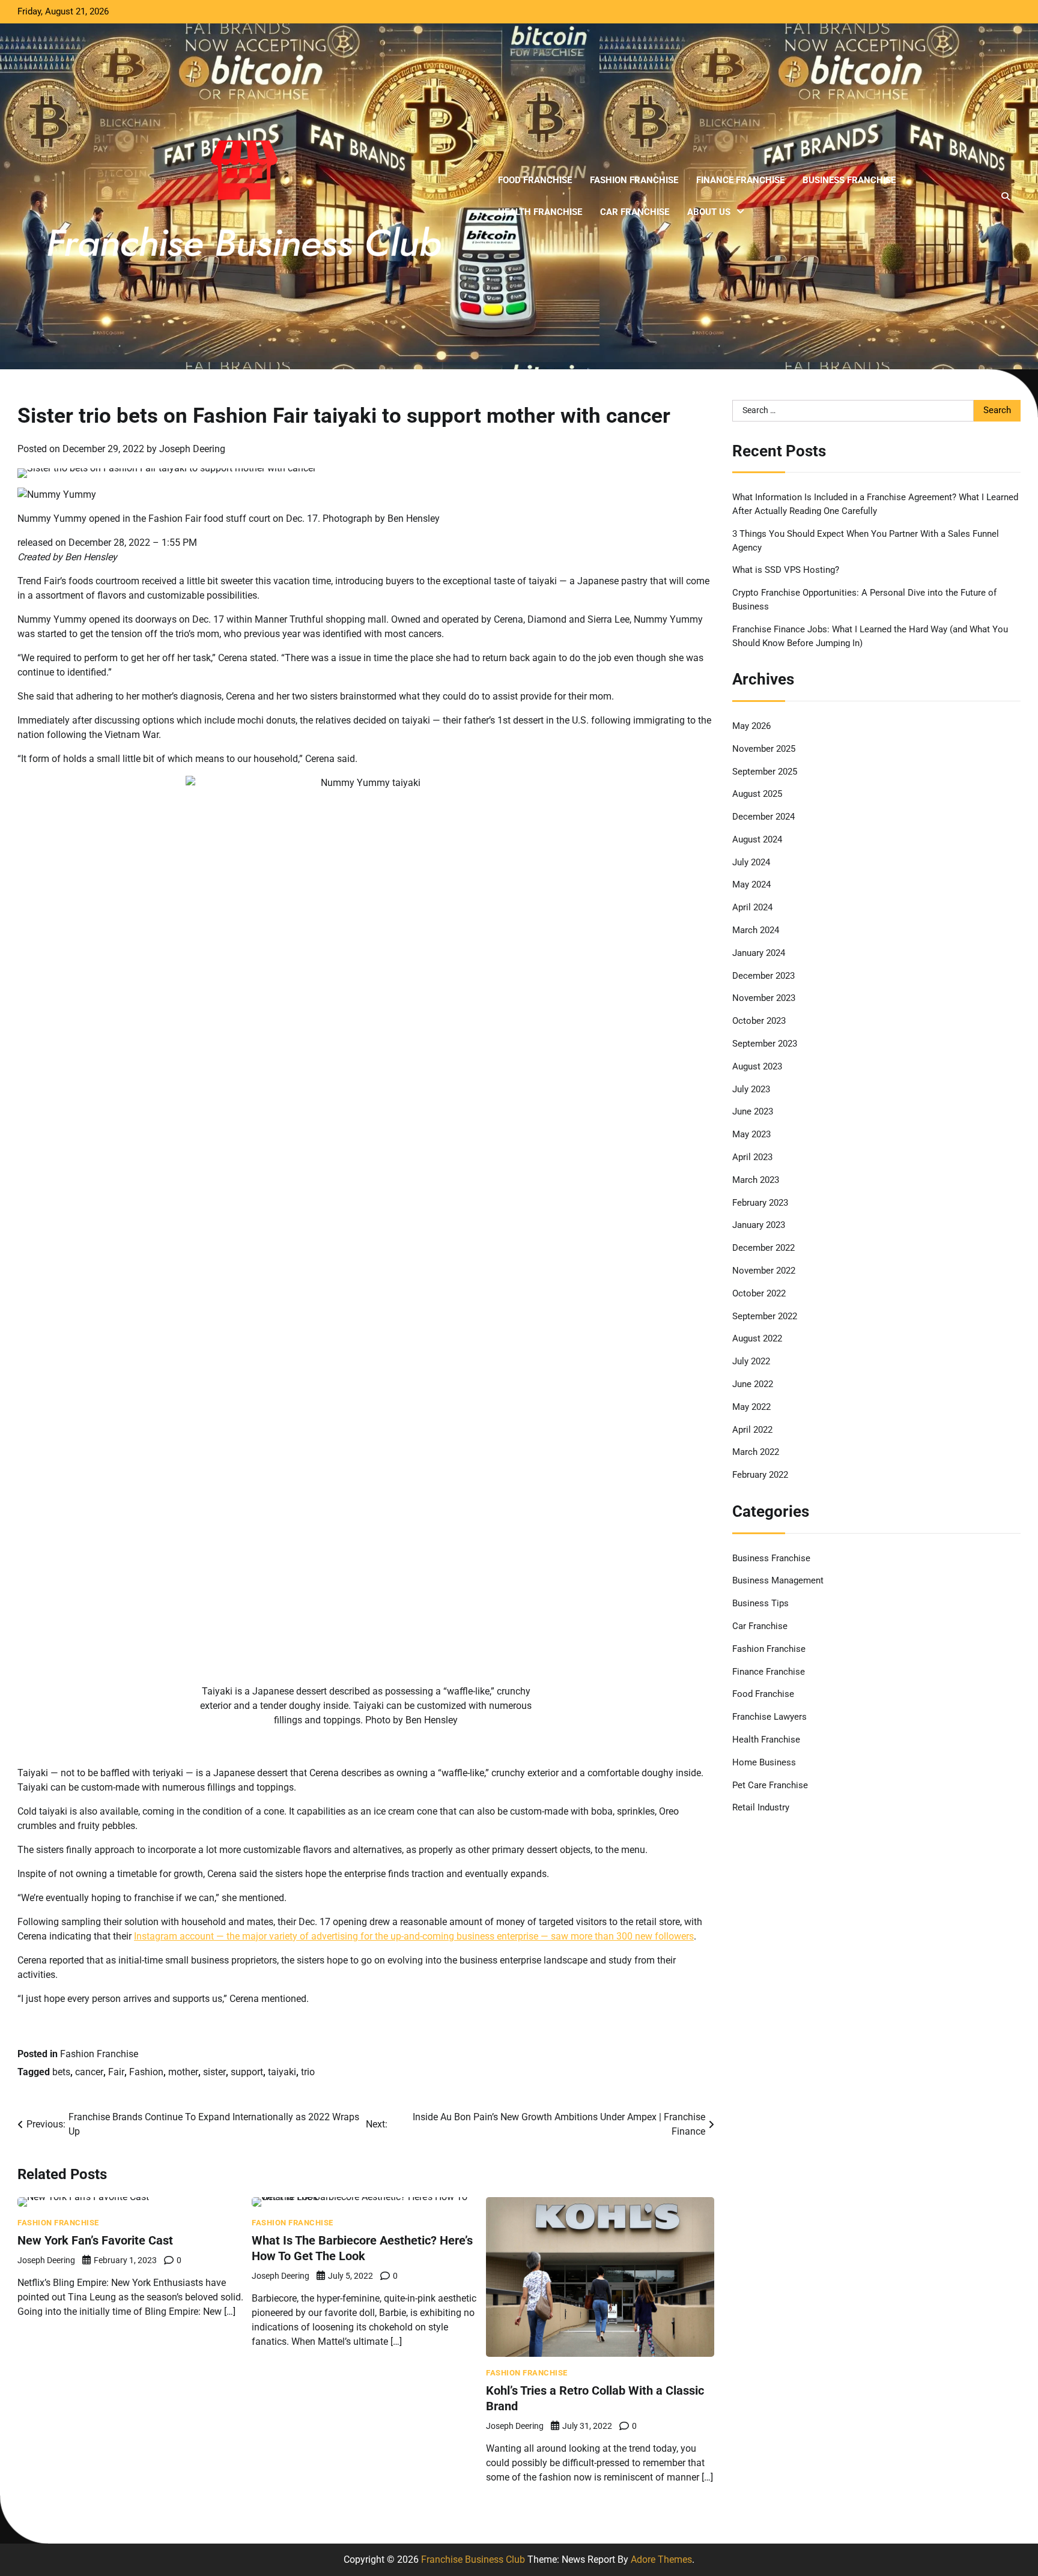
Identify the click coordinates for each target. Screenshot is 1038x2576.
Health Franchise (540, 212)
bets (61, 2072)
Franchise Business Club (473, 2559)
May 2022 (751, 1407)
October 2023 (759, 1021)
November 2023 (764, 998)
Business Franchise (849, 180)
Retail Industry (761, 1807)
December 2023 (763, 976)
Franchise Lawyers (769, 1717)
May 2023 (751, 1134)
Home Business (764, 1762)
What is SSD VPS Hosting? (786, 570)
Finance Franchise (740, 180)
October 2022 (759, 1293)
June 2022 (753, 1384)
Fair (116, 2072)
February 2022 (760, 1475)
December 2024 (763, 817)
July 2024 (751, 862)
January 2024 (759, 953)
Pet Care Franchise (770, 1785)
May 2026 (751, 726)
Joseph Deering (192, 449)
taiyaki (282, 2072)
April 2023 (752, 1157)
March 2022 (756, 1452)
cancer (89, 2072)
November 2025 (764, 749)
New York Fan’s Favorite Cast (95, 2240)
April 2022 (752, 1430)
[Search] (1006, 196)
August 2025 (757, 794)
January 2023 (759, 1225)
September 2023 (765, 1044)
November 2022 (764, 1271)
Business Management (778, 1580)
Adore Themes (661, 2559)
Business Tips (760, 1603)
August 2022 (757, 1338)
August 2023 (757, 1066)
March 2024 (756, 930)
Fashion (146, 2072)
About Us (709, 212)
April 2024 (752, 907)
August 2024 (757, 839)
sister (214, 2072)
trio (308, 2072)
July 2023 (751, 1089)
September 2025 (765, 772)
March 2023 (756, 1180)
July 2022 (751, 1361)
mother (183, 2072)
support (247, 2072)
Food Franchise (535, 180)
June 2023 (753, 1111)
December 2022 (763, 1248)
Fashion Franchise (634, 180)
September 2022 (765, 1316)
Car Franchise (635, 212)
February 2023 (760, 1203)
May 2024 (751, 884)
